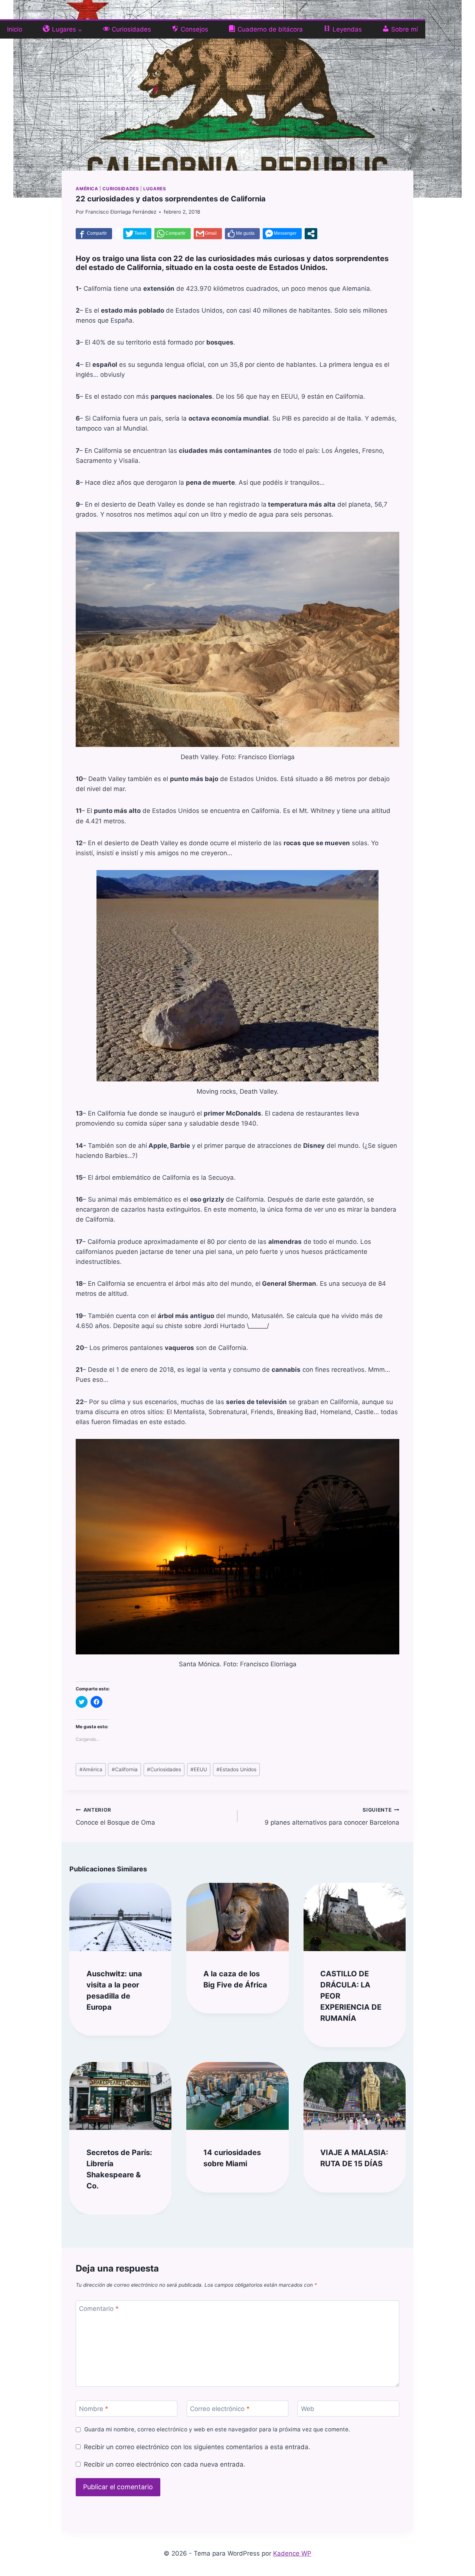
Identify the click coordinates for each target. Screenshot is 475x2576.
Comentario (99, 2309)
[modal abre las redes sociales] (311, 234)
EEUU (199, 1769)
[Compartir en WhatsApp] (173, 234)
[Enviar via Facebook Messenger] (282, 234)
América (87, 189)
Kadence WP (292, 2553)
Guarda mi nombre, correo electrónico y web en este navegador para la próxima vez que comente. (217, 2429)
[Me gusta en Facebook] (242, 234)
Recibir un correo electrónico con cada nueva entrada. (164, 2464)
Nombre (94, 2409)
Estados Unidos (236, 1769)
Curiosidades (121, 189)
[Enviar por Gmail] (208, 234)
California (125, 1769)
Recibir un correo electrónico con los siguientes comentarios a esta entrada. (197, 2447)
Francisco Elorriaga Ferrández (121, 212)
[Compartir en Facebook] (94, 234)
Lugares (155, 189)
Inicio (15, 29)
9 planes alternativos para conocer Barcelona (332, 1817)
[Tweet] (137, 234)
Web (308, 2409)
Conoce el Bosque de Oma (115, 1817)
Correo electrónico (220, 2409)
